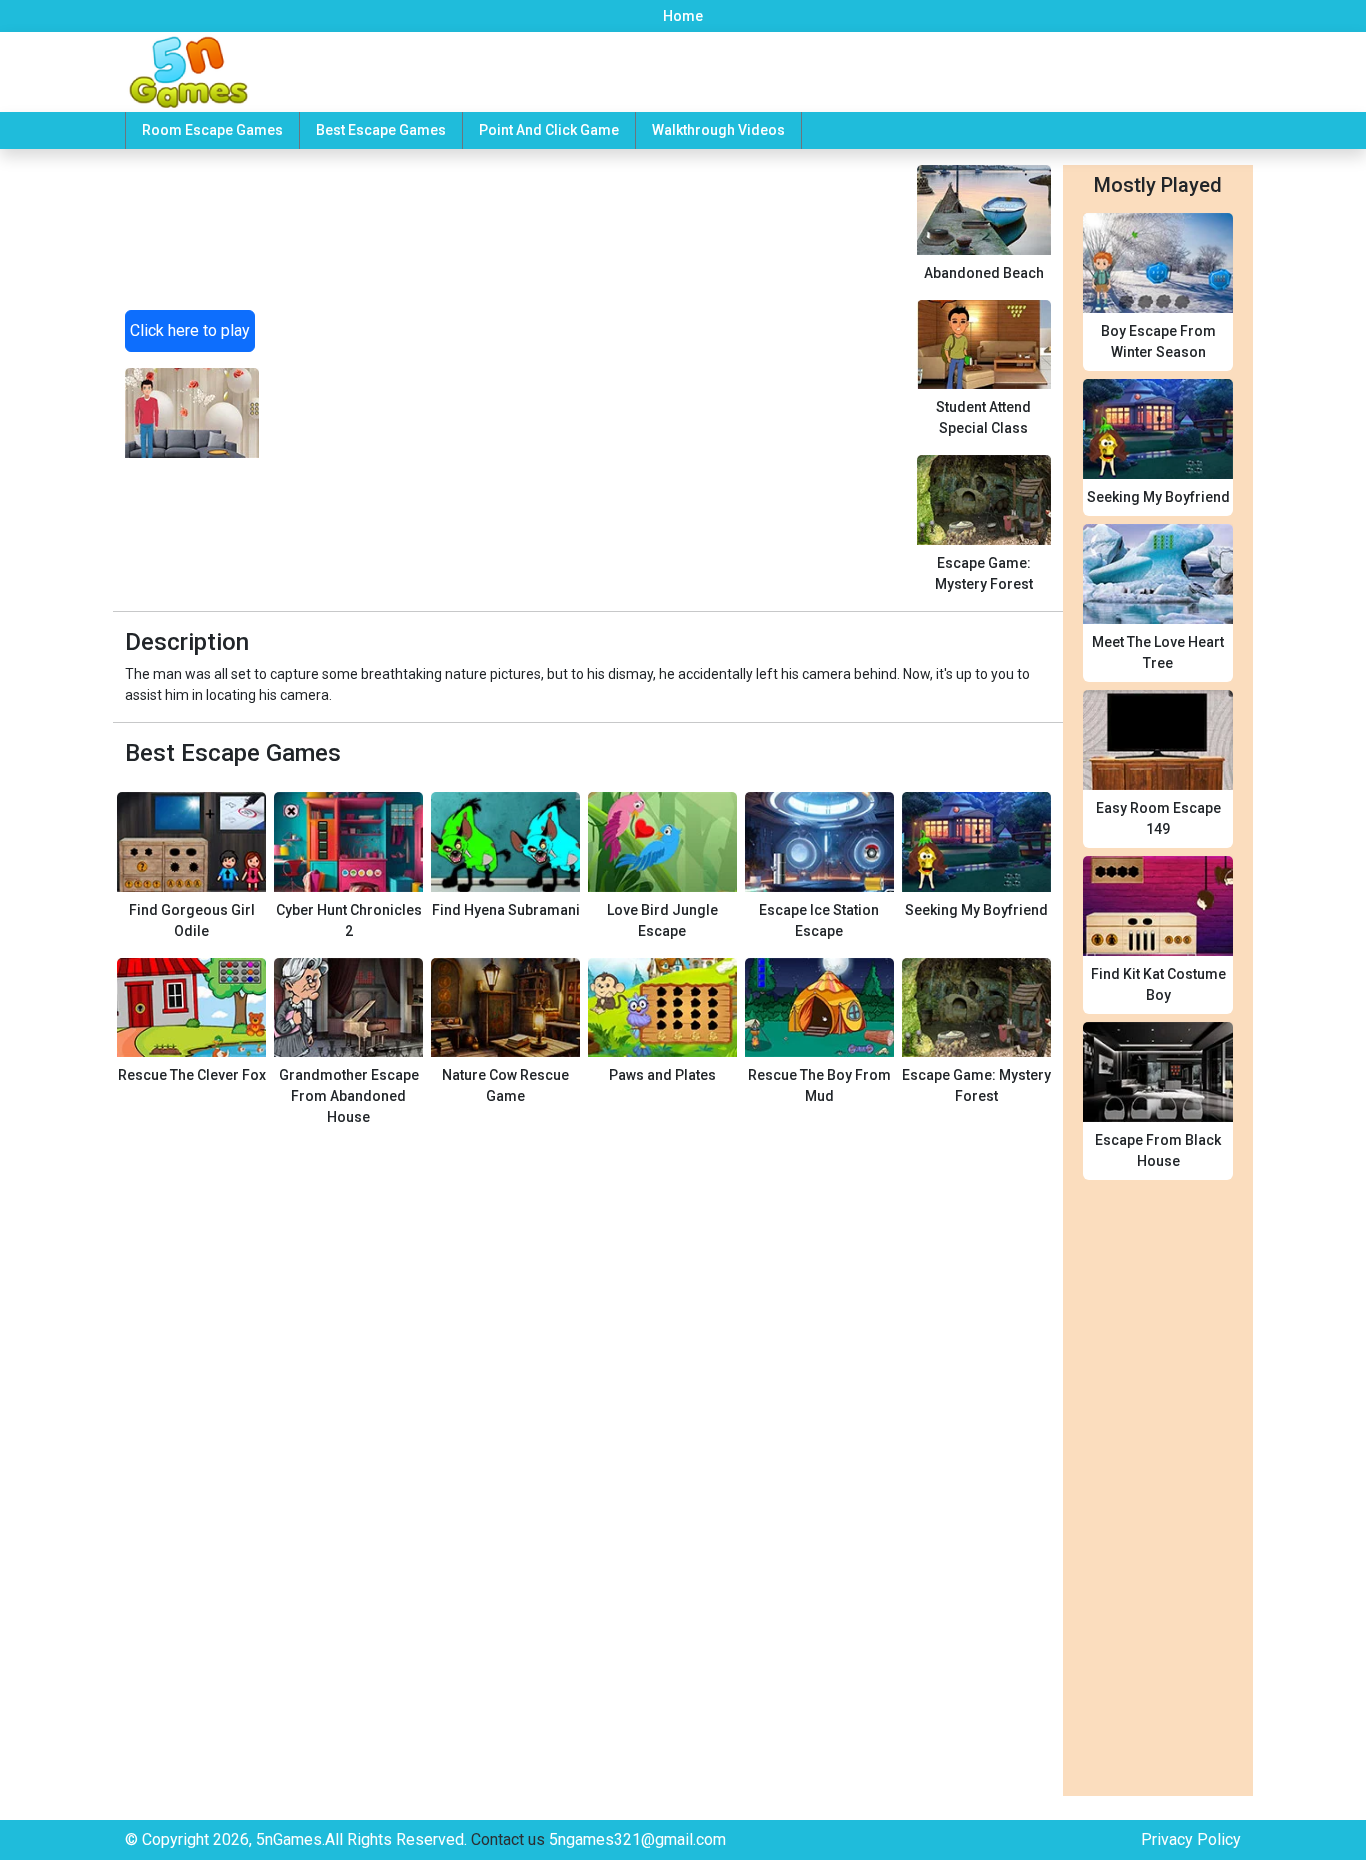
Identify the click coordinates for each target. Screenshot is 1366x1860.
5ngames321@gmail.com (637, 1839)
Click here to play (190, 330)
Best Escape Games (381, 130)
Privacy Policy (1191, 1839)
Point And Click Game (549, 130)
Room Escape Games (212, 130)
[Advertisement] (587, 360)
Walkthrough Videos (718, 130)
